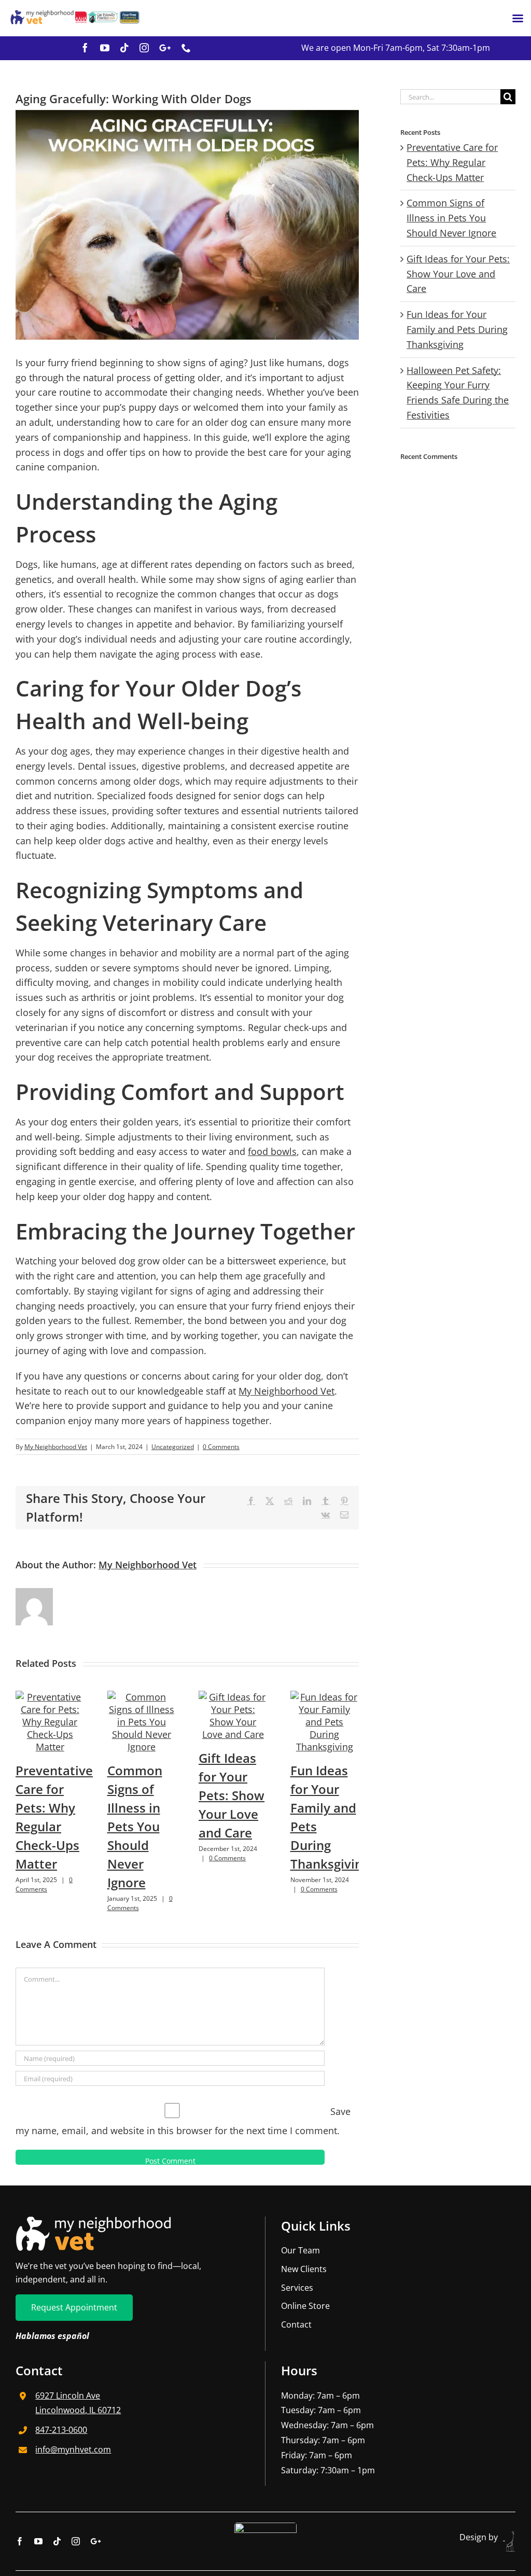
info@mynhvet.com (73, 2449)
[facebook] (85, 48)
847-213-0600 (61, 2430)
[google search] (165, 48)
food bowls (272, 1151)
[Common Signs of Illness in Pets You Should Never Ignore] (142, 1697)
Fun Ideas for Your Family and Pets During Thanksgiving (457, 329)
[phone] (186, 48)
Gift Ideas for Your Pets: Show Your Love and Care (232, 1795)
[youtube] (105, 48)
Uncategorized (173, 1447)
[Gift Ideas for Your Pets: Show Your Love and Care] (233, 1697)
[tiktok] (124, 48)
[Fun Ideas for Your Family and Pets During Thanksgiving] (325, 1697)
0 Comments (221, 1447)
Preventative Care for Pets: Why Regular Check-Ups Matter (452, 162)
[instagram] (144, 48)
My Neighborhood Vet (287, 1391)
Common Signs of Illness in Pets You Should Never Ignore (135, 1826)
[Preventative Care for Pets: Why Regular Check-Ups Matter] (50, 1697)
